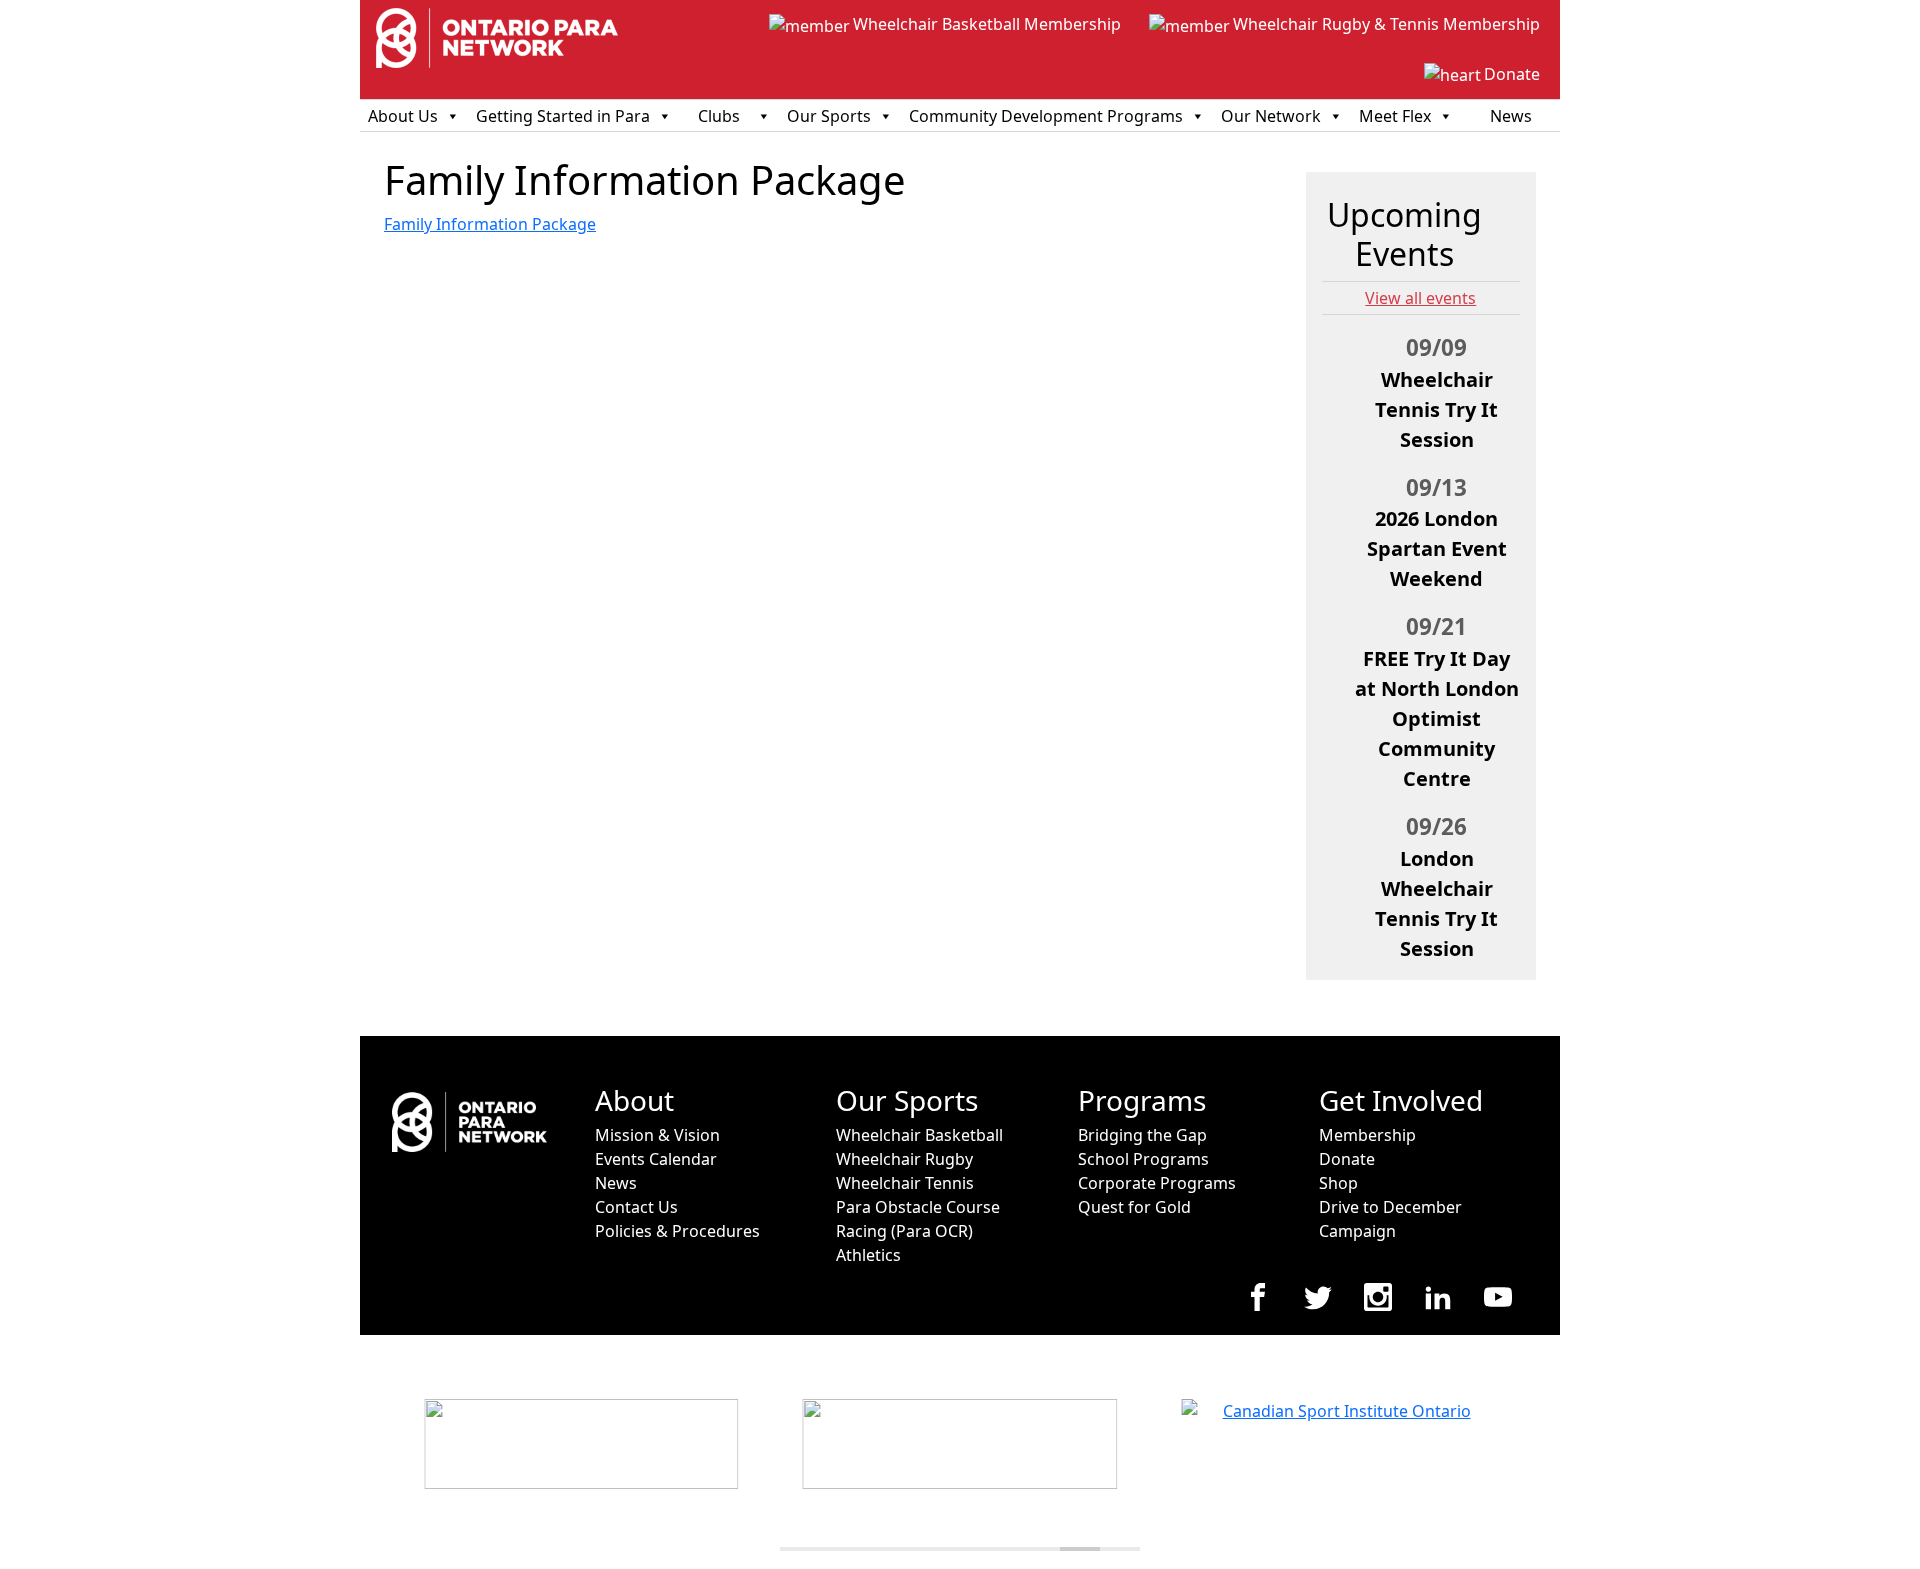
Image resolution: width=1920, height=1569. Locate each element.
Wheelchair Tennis (905, 1183)
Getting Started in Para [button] (563, 116)
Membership (1367, 1135)
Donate (1512, 74)
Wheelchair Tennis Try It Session (1436, 409)
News (1511, 116)
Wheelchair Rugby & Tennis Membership (1386, 24)
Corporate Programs (1157, 1183)
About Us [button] (403, 116)
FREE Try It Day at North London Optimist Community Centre (1437, 718)
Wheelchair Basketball (919, 1135)
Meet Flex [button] (1395, 116)
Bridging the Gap (1142, 1135)
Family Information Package (490, 224)
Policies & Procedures (677, 1231)
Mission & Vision (657, 1135)
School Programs (1143, 1159)
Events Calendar (656, 1159)
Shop (1338, 1183)
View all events (1420, 298)
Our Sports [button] (829, 116)
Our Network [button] (1271, 116)
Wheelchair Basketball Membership (987, 24)
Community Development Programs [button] (1046, 116)
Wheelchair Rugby (904, 1159)
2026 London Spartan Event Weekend (1437, 548)
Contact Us (636, 1207)
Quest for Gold (1134, 1207)
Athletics (868, 1255)
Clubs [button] (719, 116)
